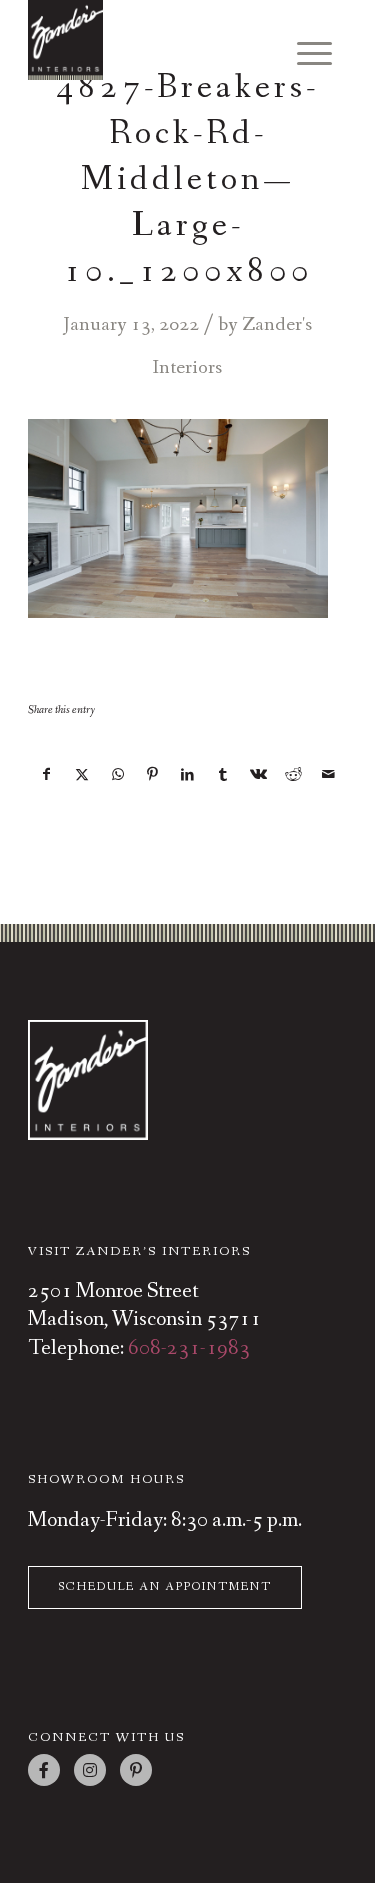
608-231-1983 (189, 1348)
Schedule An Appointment (165, 1587)
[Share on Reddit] (293, 775)
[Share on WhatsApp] (118, 775)
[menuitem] (304, 47)
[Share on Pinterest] (153, 775)
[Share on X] (82, 775)
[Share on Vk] (258, 775)
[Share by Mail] (329, 775)
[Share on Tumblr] (223, 775)
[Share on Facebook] (46, 775)
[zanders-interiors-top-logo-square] (155, 40)
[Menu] (304, 55)
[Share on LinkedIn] (188, 775)
